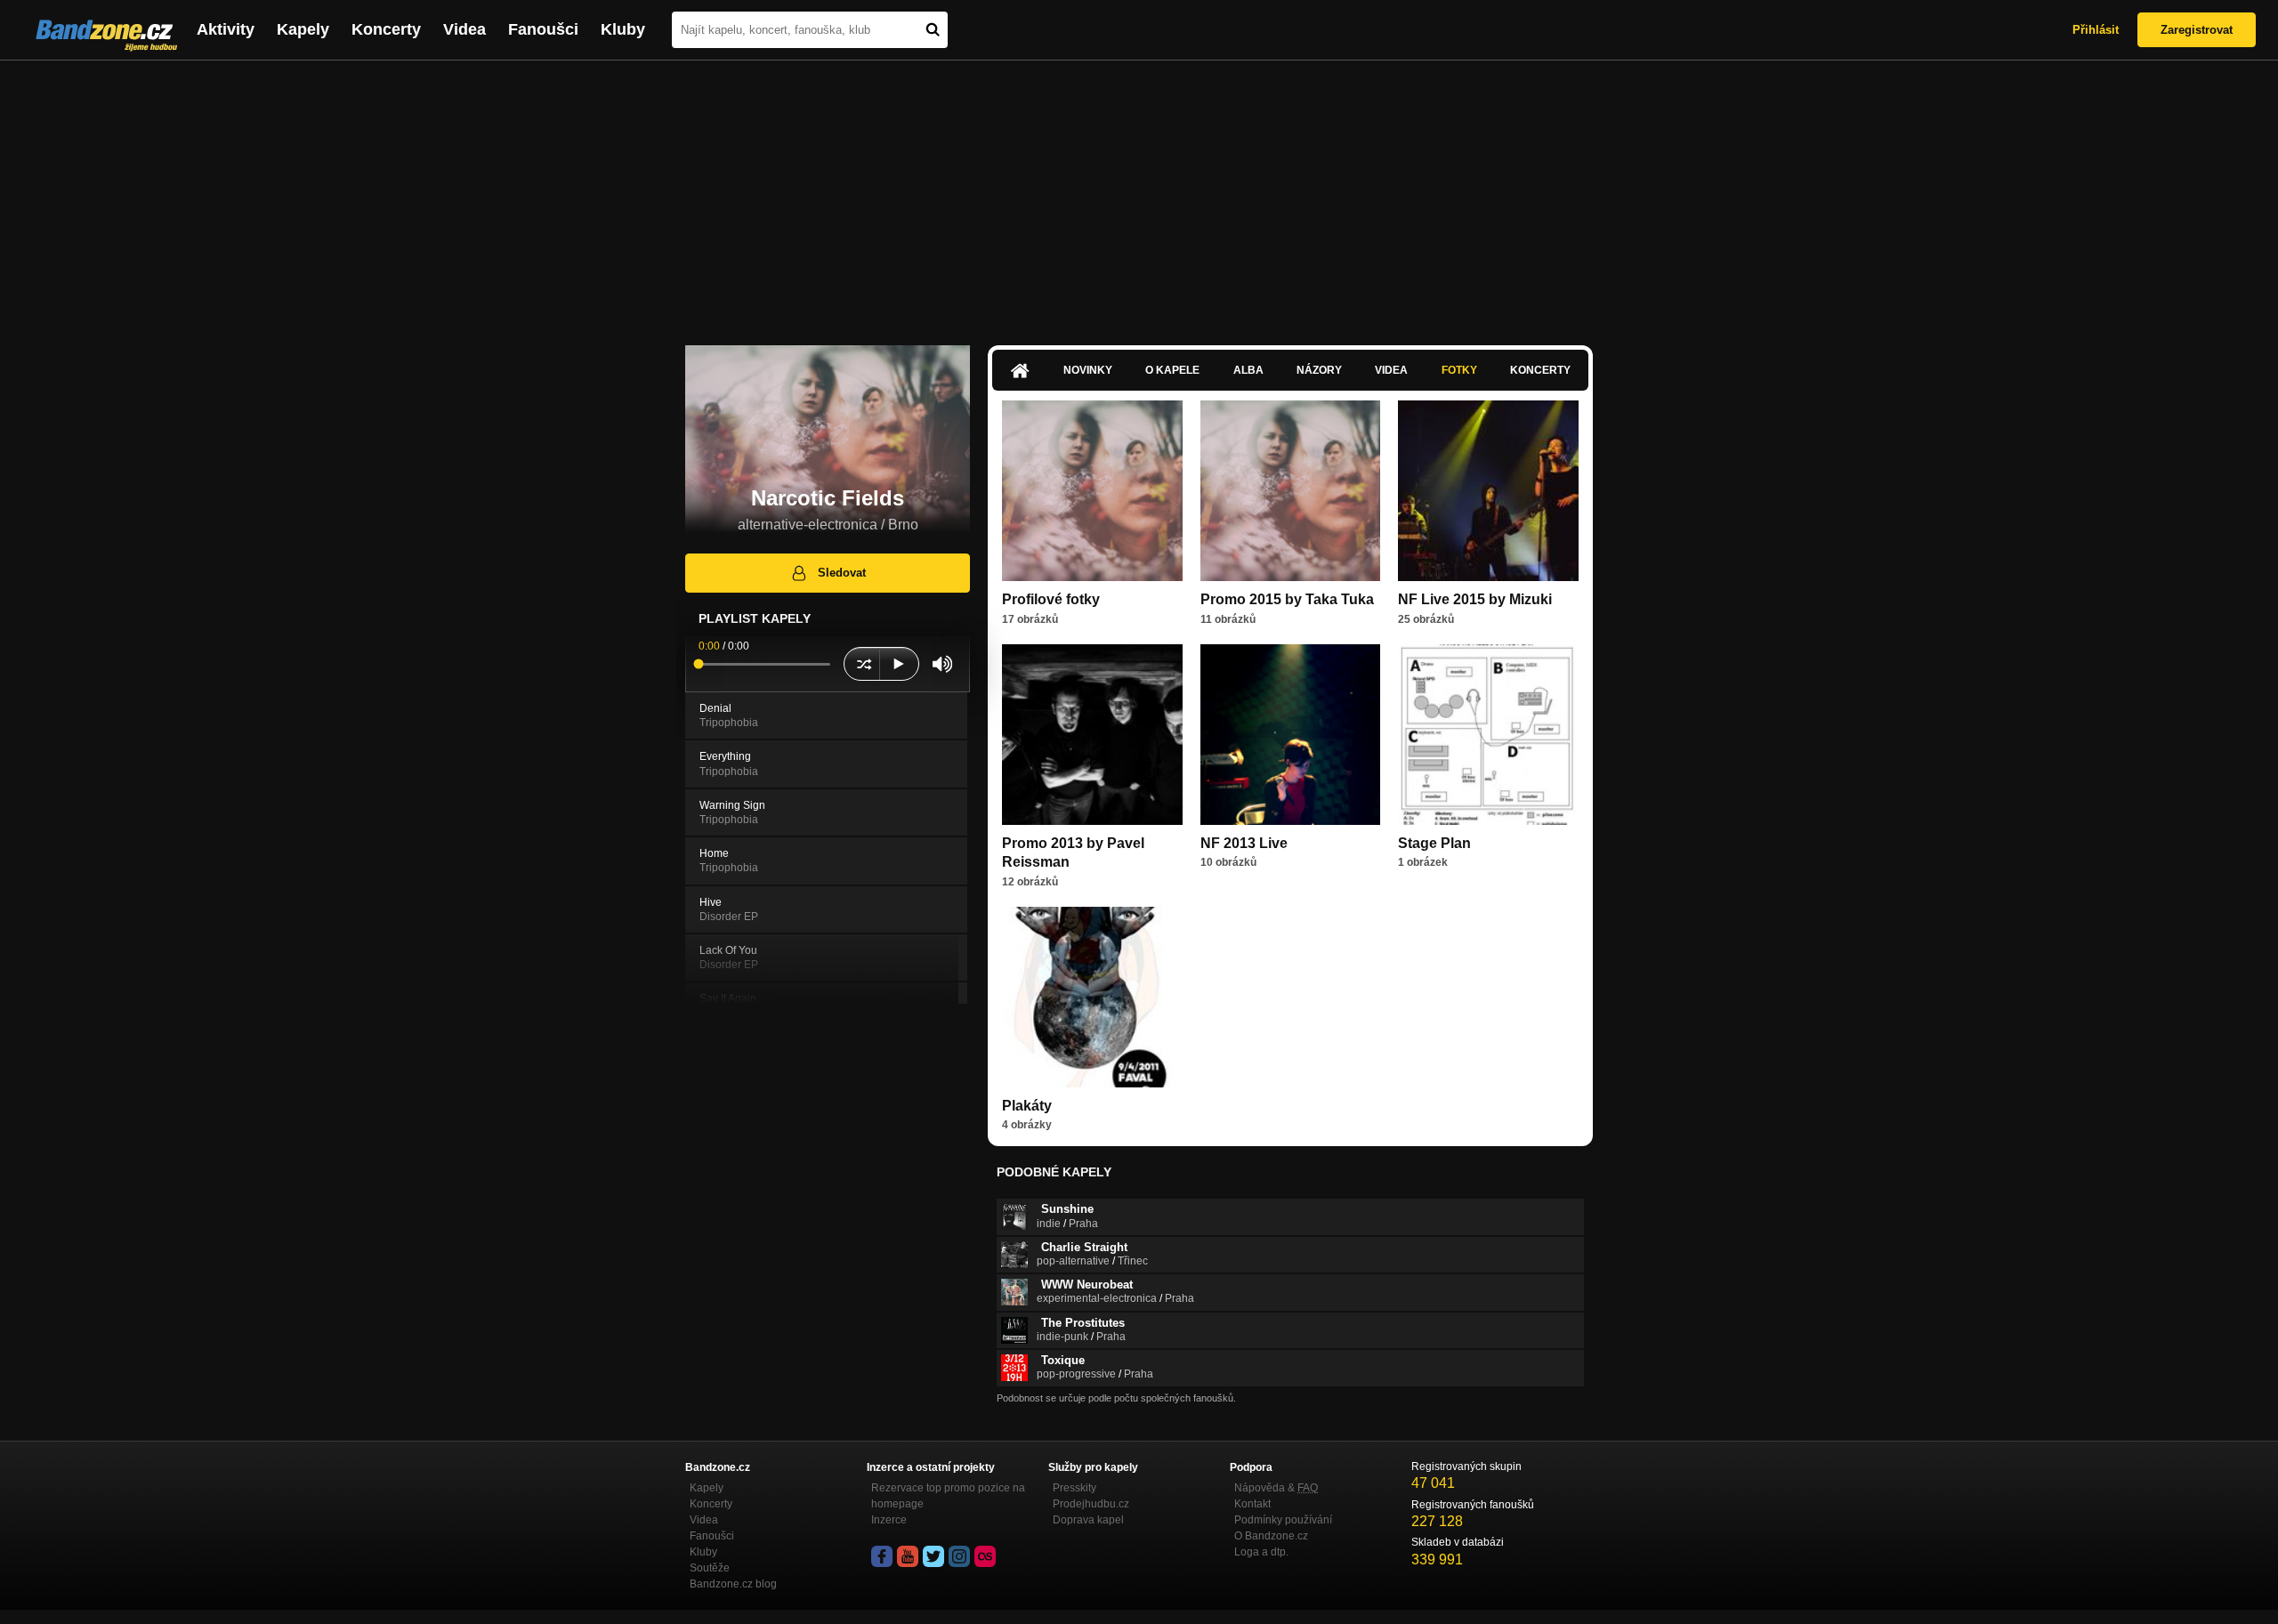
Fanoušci (543, 29)
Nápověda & (1276, 1488)
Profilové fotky (1051, 599)
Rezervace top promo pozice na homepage (948, 1496)
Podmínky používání (1283, 1520)
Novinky (1088, 370)
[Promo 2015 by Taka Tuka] (1291, 491)
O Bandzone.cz (1271, 1536)
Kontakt (1252, 1504)
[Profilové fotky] (1092, 491)
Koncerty (386, 29)
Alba (1248, 370)
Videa (464, 29)
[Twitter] (933, 1556)
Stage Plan (1434, 843)
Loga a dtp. (1261, 1552)
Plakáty (1027, 1106)
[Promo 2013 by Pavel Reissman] (1092, 735)
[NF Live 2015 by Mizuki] (1488, 491)
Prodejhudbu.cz (1091, 1504)
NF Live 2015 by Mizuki (1475, 599)
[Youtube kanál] (908, 1556)
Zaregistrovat (2197, 30)
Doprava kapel (1088, 1520)
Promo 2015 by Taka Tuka (1287, 599)
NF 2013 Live (1244, 843)
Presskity (1074, 1488)
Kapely (303, 29)
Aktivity (226, 29)
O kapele (1172, 370)
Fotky (1459, 370)
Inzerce (889, 1520)
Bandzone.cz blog (733, 1584)
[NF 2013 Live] (1291, 735)
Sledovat (842, 573)
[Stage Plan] (1488, 735)
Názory (1319, 370)
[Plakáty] (1092, 997)
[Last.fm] (985, 1556)
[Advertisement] (1139, 194)
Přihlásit (2096, 30)
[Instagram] (959, 1556)
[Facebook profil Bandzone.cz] (882, 1556)
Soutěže (710, 1568)
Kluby (623, 29)
